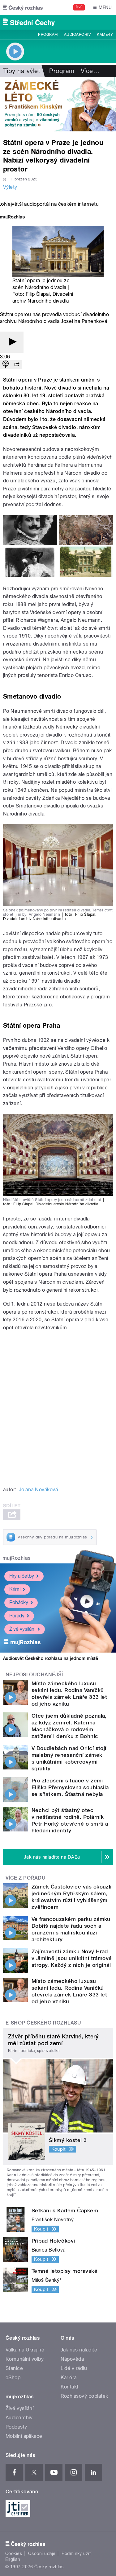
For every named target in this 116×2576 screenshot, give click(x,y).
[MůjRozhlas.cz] (12, 218)
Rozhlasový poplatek (84, 2396)
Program (48, 35)
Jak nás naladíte (79, 2350)
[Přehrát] (12, 342)
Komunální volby (25, 2359)
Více (90, 71)
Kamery (105, 35)
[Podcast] (6, 365)
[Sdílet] (17, 365)
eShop (13, 2378)
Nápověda (72, 2359)
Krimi (15, 1589)
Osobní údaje (42, 2553)
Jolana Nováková (38, 1490)
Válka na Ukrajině (25, 2350)
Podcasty (16, 2427)
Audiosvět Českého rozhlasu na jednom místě (51, 1658)
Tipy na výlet (21, 71)
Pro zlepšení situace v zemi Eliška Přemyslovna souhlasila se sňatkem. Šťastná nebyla (70, 1787)
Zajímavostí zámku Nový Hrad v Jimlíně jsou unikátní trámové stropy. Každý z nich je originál (72, 1958)
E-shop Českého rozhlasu (43, 2023)
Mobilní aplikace (24, 2436)
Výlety (10, 187)
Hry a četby (22, 1576)
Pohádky (19, 1602)
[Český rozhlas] (23, 7)
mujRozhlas (17, 1558)
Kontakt (70, 2387)
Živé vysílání (22, 1629)
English (13, 2559)
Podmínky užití (77, 2553)
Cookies (14, 2553)
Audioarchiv (77, 35)
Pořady (17, 1616)
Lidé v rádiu (74, 2368)
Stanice (14, 2368)
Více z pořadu (26, 1878)
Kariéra (69, 2378)
